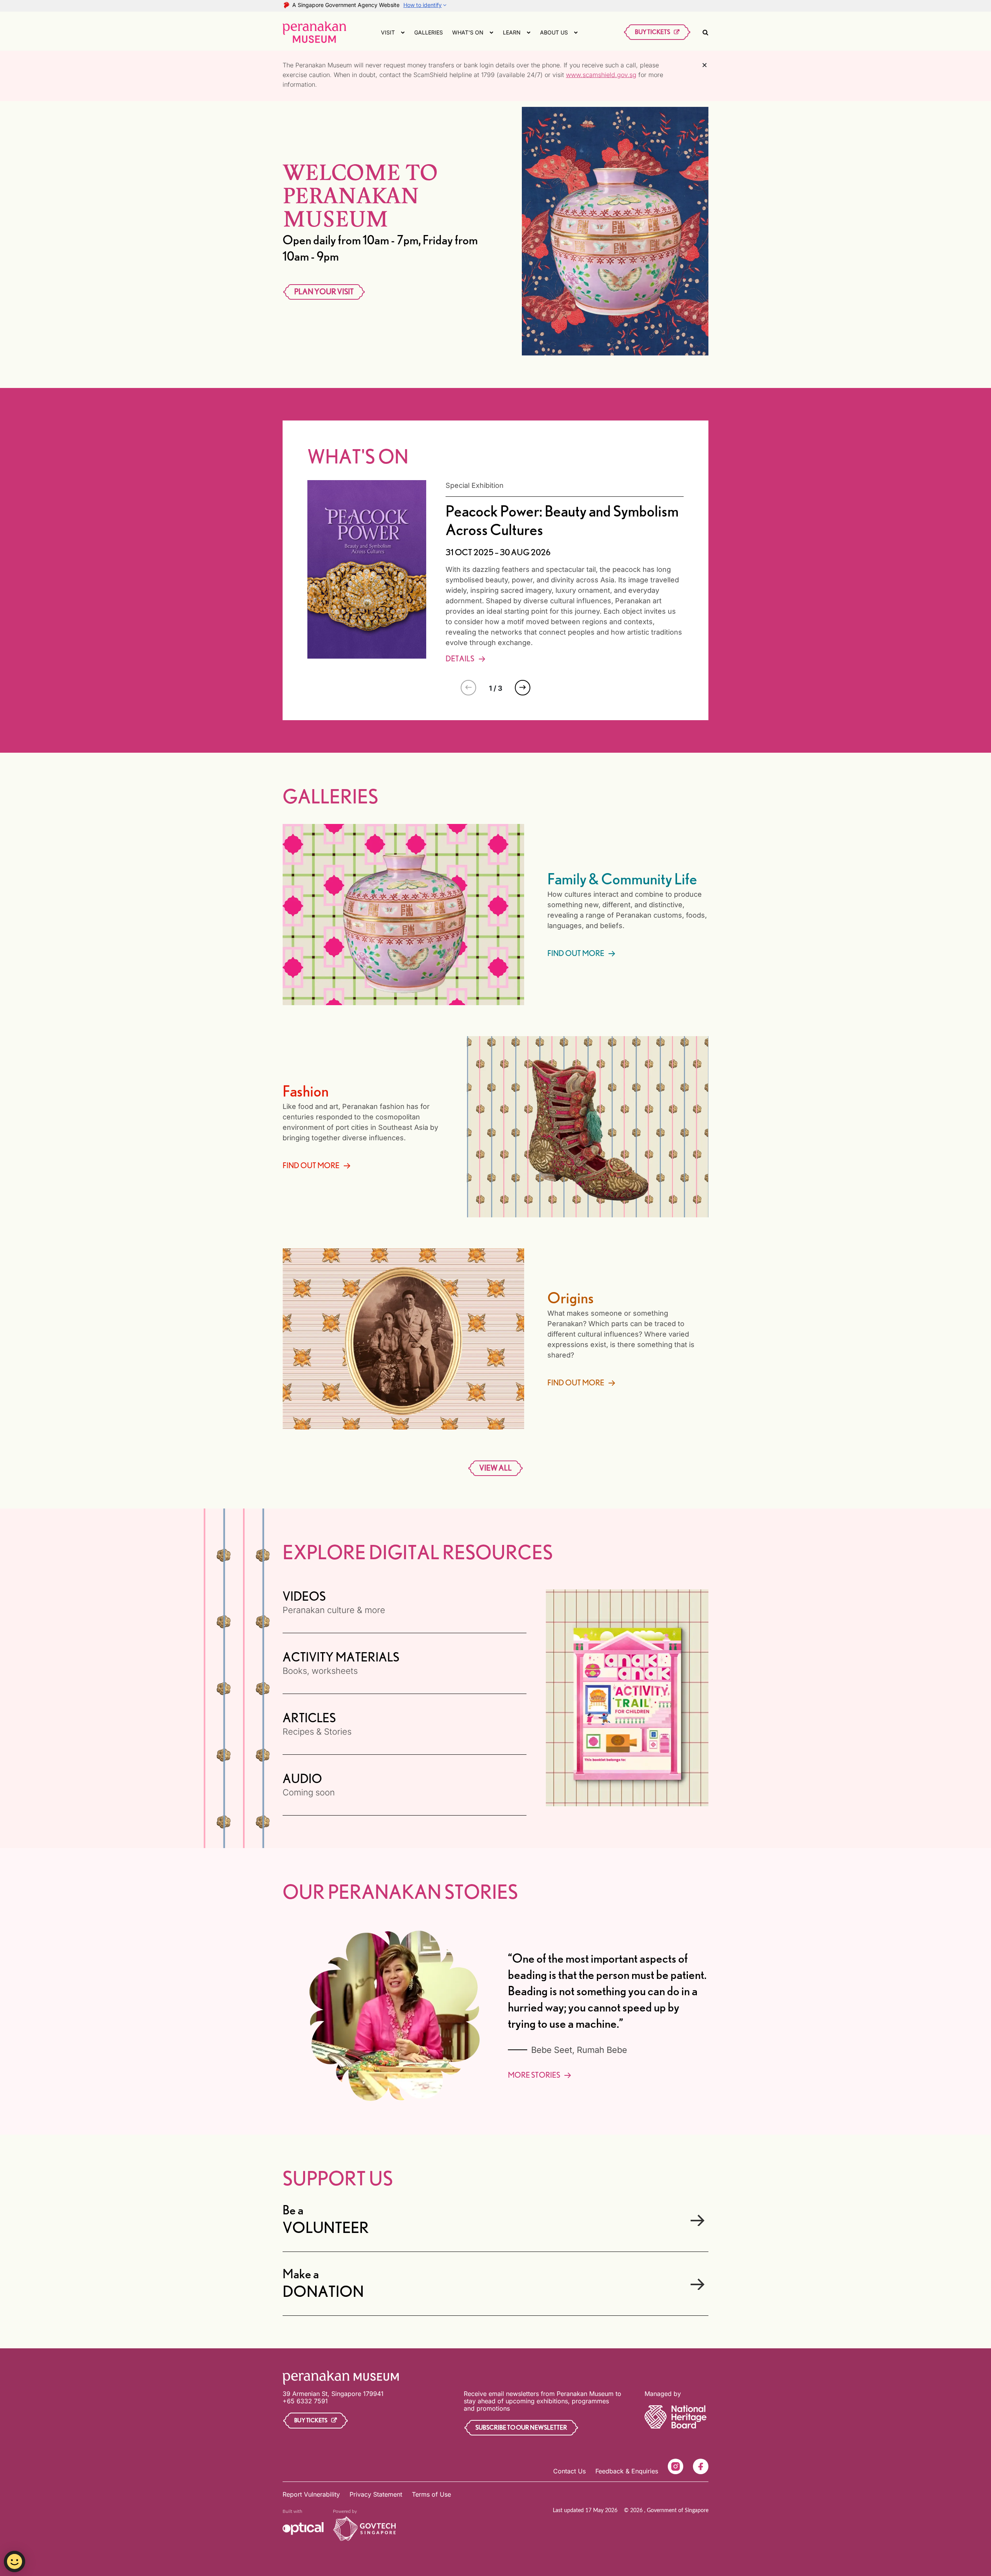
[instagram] (676, 2466)
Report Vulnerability (311, 2494)
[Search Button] (706, 32)
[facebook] (701, 2466)
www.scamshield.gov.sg (601, 75)
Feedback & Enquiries (627, 2471)
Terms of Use (431, 2494)
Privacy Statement (376, 2494)
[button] (523, 688)
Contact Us (569, 2471)
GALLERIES (429, 32)
